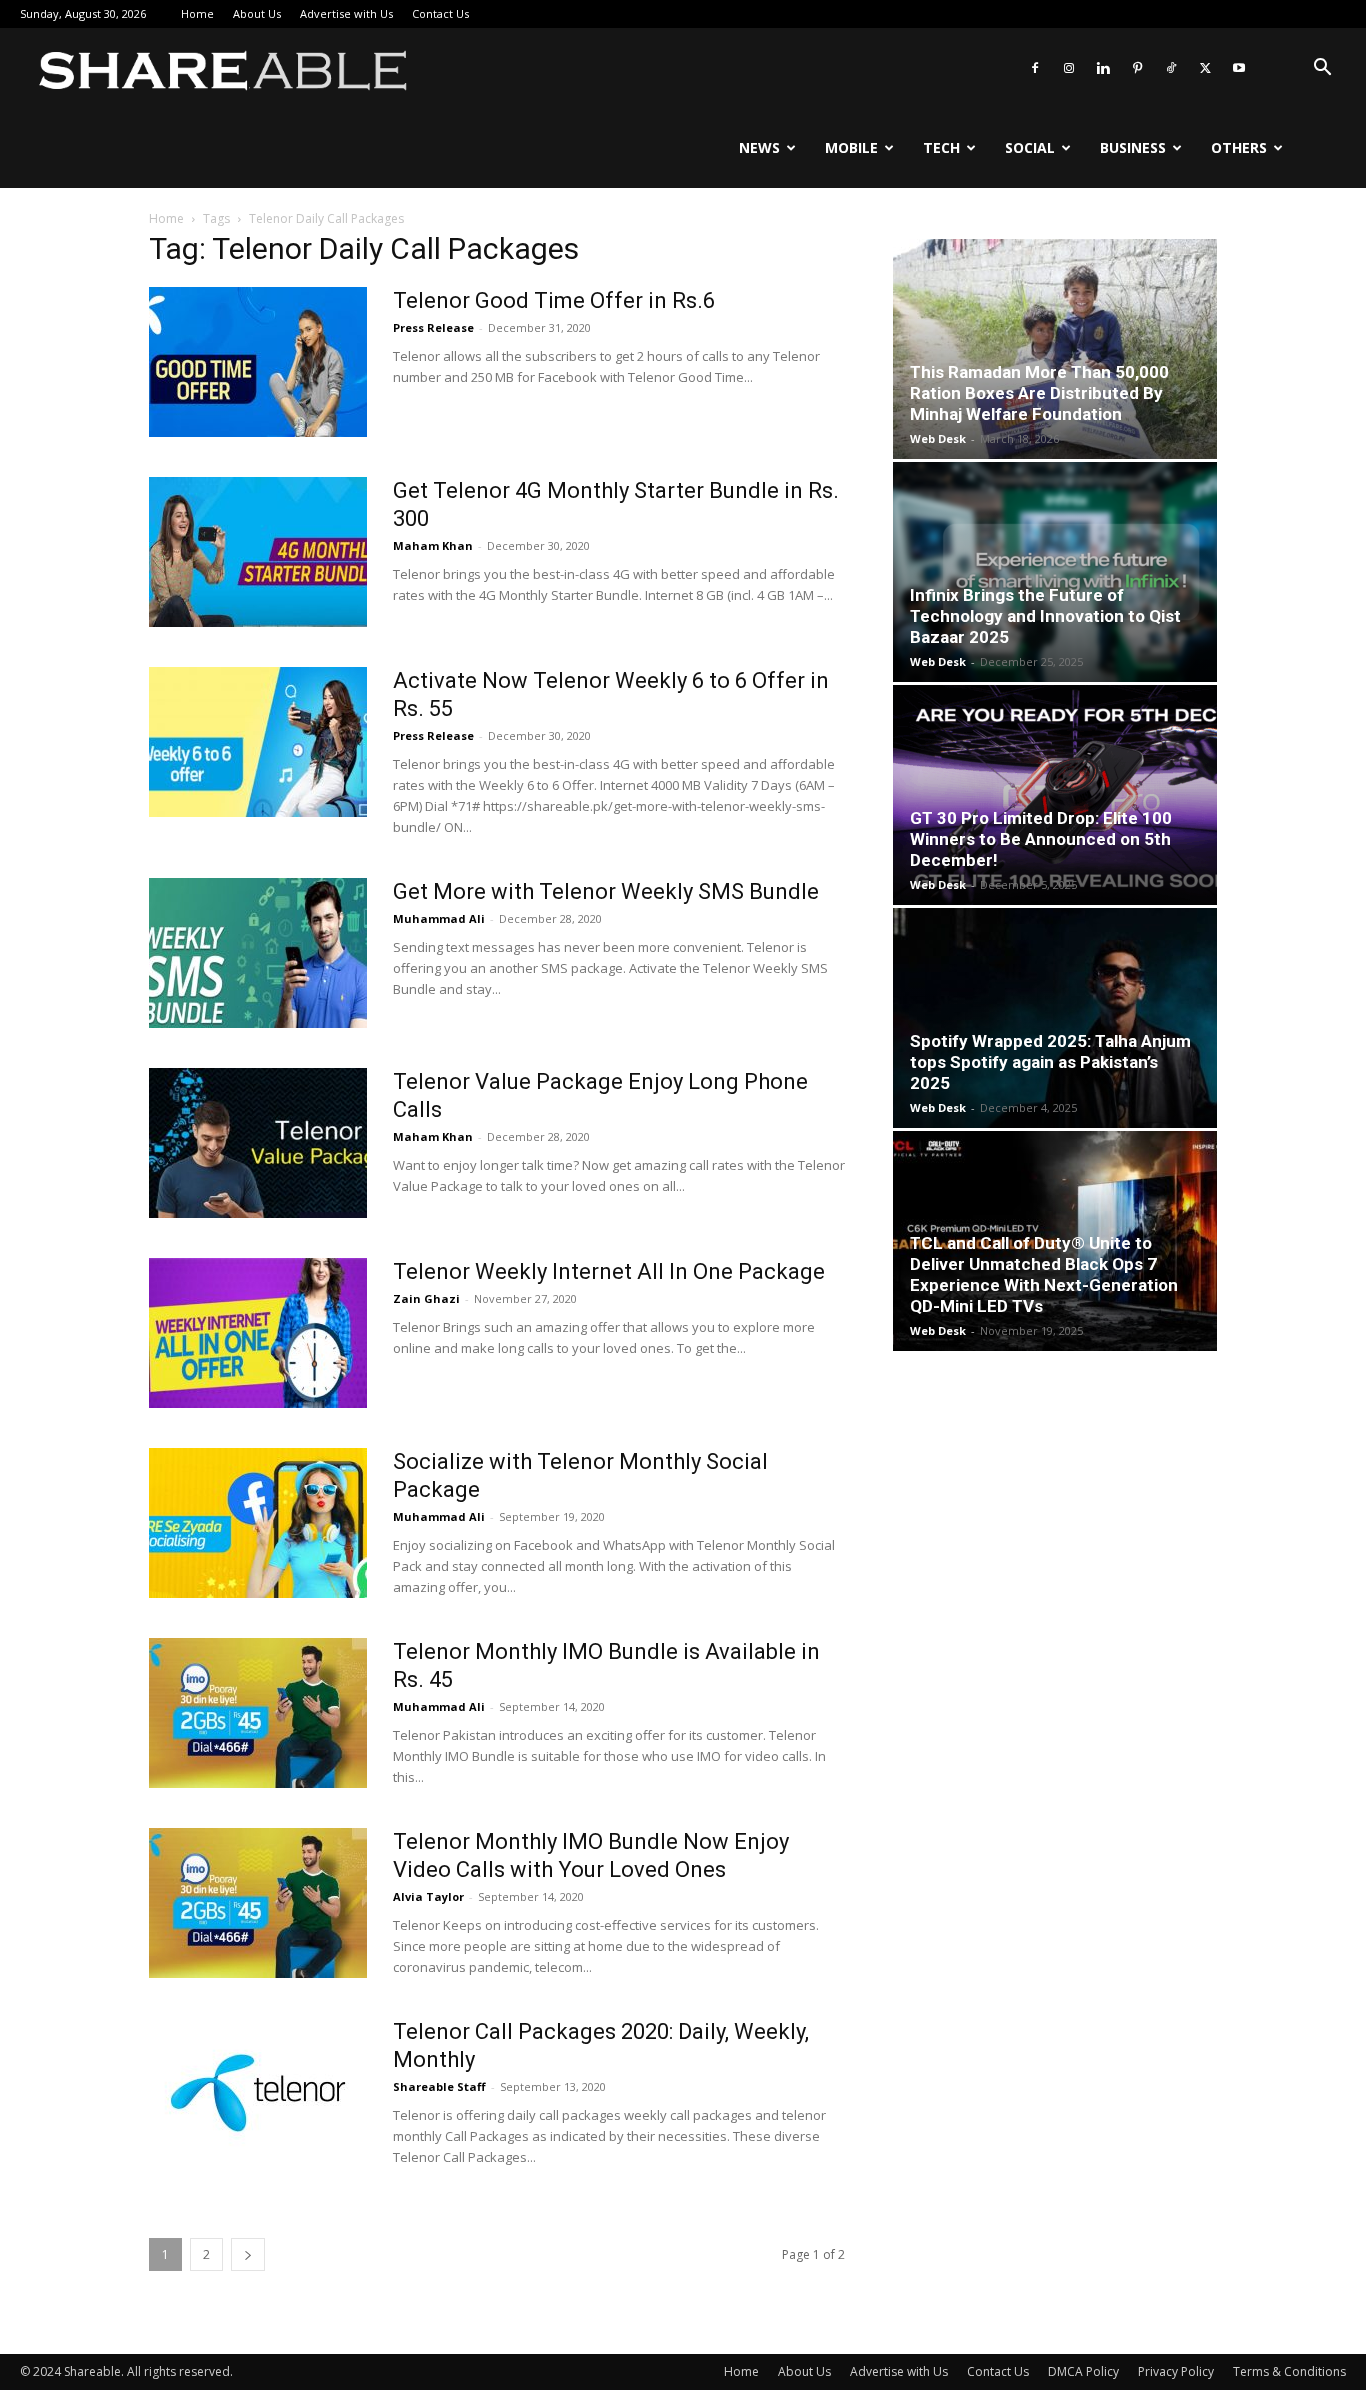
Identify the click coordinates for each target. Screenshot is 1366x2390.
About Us (257, 13)
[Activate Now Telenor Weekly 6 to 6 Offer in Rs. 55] (258, 742)
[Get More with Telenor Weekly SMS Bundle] (258, 953)
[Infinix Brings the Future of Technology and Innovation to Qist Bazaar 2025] (1055, 572)
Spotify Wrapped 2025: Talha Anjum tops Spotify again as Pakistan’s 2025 (1050, 1062)
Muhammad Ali (439, 918)
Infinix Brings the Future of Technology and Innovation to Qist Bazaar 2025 (1045, 616)
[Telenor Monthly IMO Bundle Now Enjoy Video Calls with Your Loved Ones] (258, 1903)
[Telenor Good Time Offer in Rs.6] (258, 362)
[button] (1322, 69)
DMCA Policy (1083, 2371)
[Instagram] (1069, 68)
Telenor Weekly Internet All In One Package (609, 1271)
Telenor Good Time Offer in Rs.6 (554, 300)
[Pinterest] (1137, 68)
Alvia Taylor (428, 1896)
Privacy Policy (1176, 2371)
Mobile (851, 147)
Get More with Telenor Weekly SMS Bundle (606, 891)
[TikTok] (1171, 68)
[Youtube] (1239, 68)
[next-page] (248, 2254)
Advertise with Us (346, 13)
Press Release (433, 327)
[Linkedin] (1103, 68)
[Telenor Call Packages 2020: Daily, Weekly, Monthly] (258, 2093)
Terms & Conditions (1289, 2371)
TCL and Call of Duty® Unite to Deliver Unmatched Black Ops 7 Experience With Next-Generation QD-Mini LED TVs (1044, 1274)
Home (197, 13)
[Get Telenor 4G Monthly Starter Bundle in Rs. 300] (258, 552)
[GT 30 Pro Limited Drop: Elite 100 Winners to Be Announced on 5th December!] (1055, 795)
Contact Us (440, 13)
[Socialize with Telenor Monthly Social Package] (258, 1523)
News (759, 147)
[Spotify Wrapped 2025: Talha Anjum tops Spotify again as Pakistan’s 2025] (1055, 1018)
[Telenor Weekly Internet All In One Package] (258, 1333)
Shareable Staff (439, 2086)
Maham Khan (433, 545)
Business (1133, 147)
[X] (1205, 68)
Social (1030, 147)
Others (1239, 147)
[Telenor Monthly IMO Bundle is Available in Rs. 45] (258, 1713)
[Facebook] (1035, 68)
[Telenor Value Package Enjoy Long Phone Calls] (258, 1143)
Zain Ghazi (426, 1298)
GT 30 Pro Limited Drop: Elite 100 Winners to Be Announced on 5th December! (1041, 839)
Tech (941, 147)
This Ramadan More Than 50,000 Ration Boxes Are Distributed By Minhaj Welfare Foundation (1039, 393)
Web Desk (938, 438)
